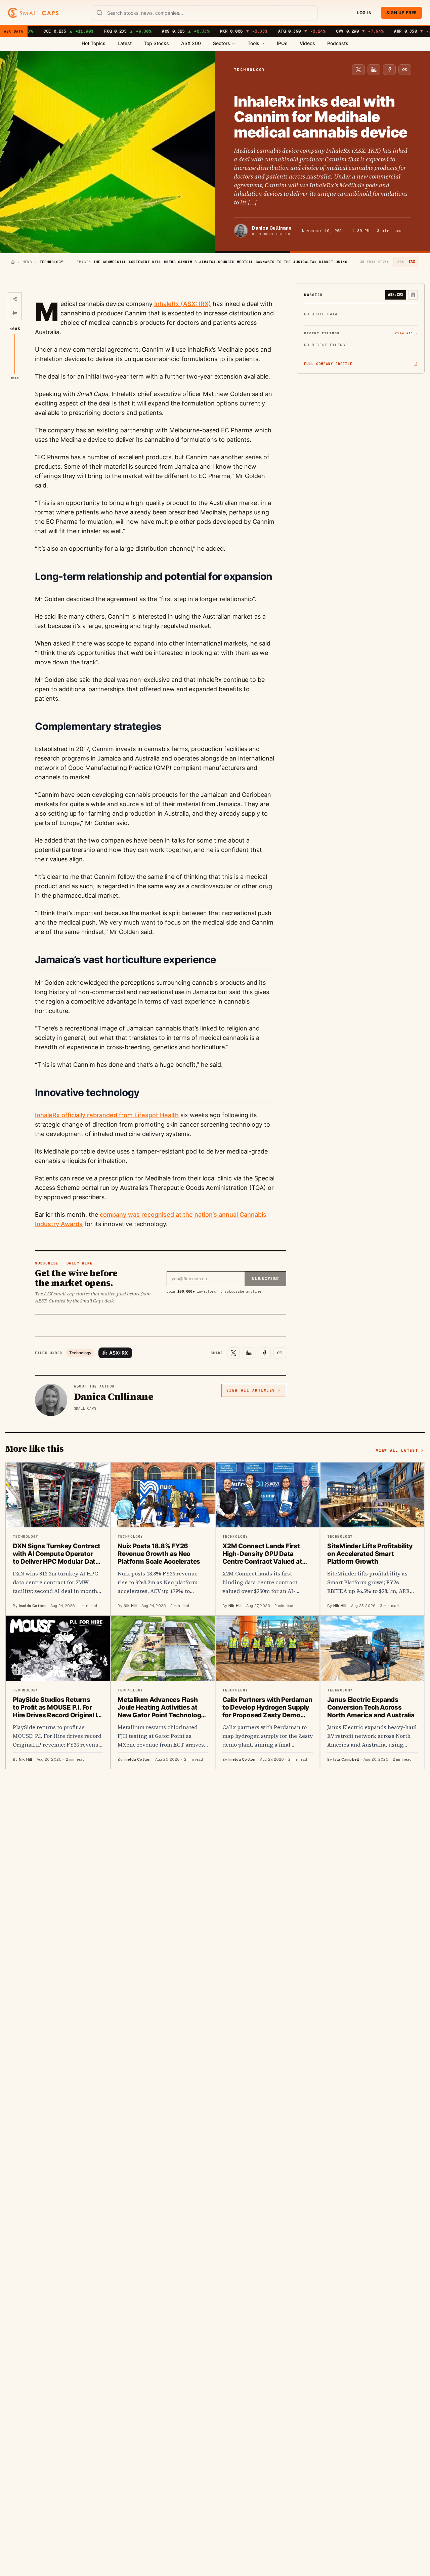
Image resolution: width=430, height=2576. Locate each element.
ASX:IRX (119, 1353)
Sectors (222, 43)
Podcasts (338, 43)
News (27, 262)
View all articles (251, 1390)
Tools (253, 43)
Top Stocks (156, 43)
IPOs (282, 43)
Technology (80, 1353)
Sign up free (401, 13)
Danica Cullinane (272, 228)
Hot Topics (94, 43)
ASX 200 (191, 43)
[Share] (15, 300)
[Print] (15, 313)
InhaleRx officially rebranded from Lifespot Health (107, 1115)
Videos (307, 43)
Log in (364, 13)
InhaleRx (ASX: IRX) (183, 304)
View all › (406, 333)
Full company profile (328, 364)
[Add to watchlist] (413, 295)
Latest (125, 43)
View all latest (397, 1450)
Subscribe (265, 1279)
